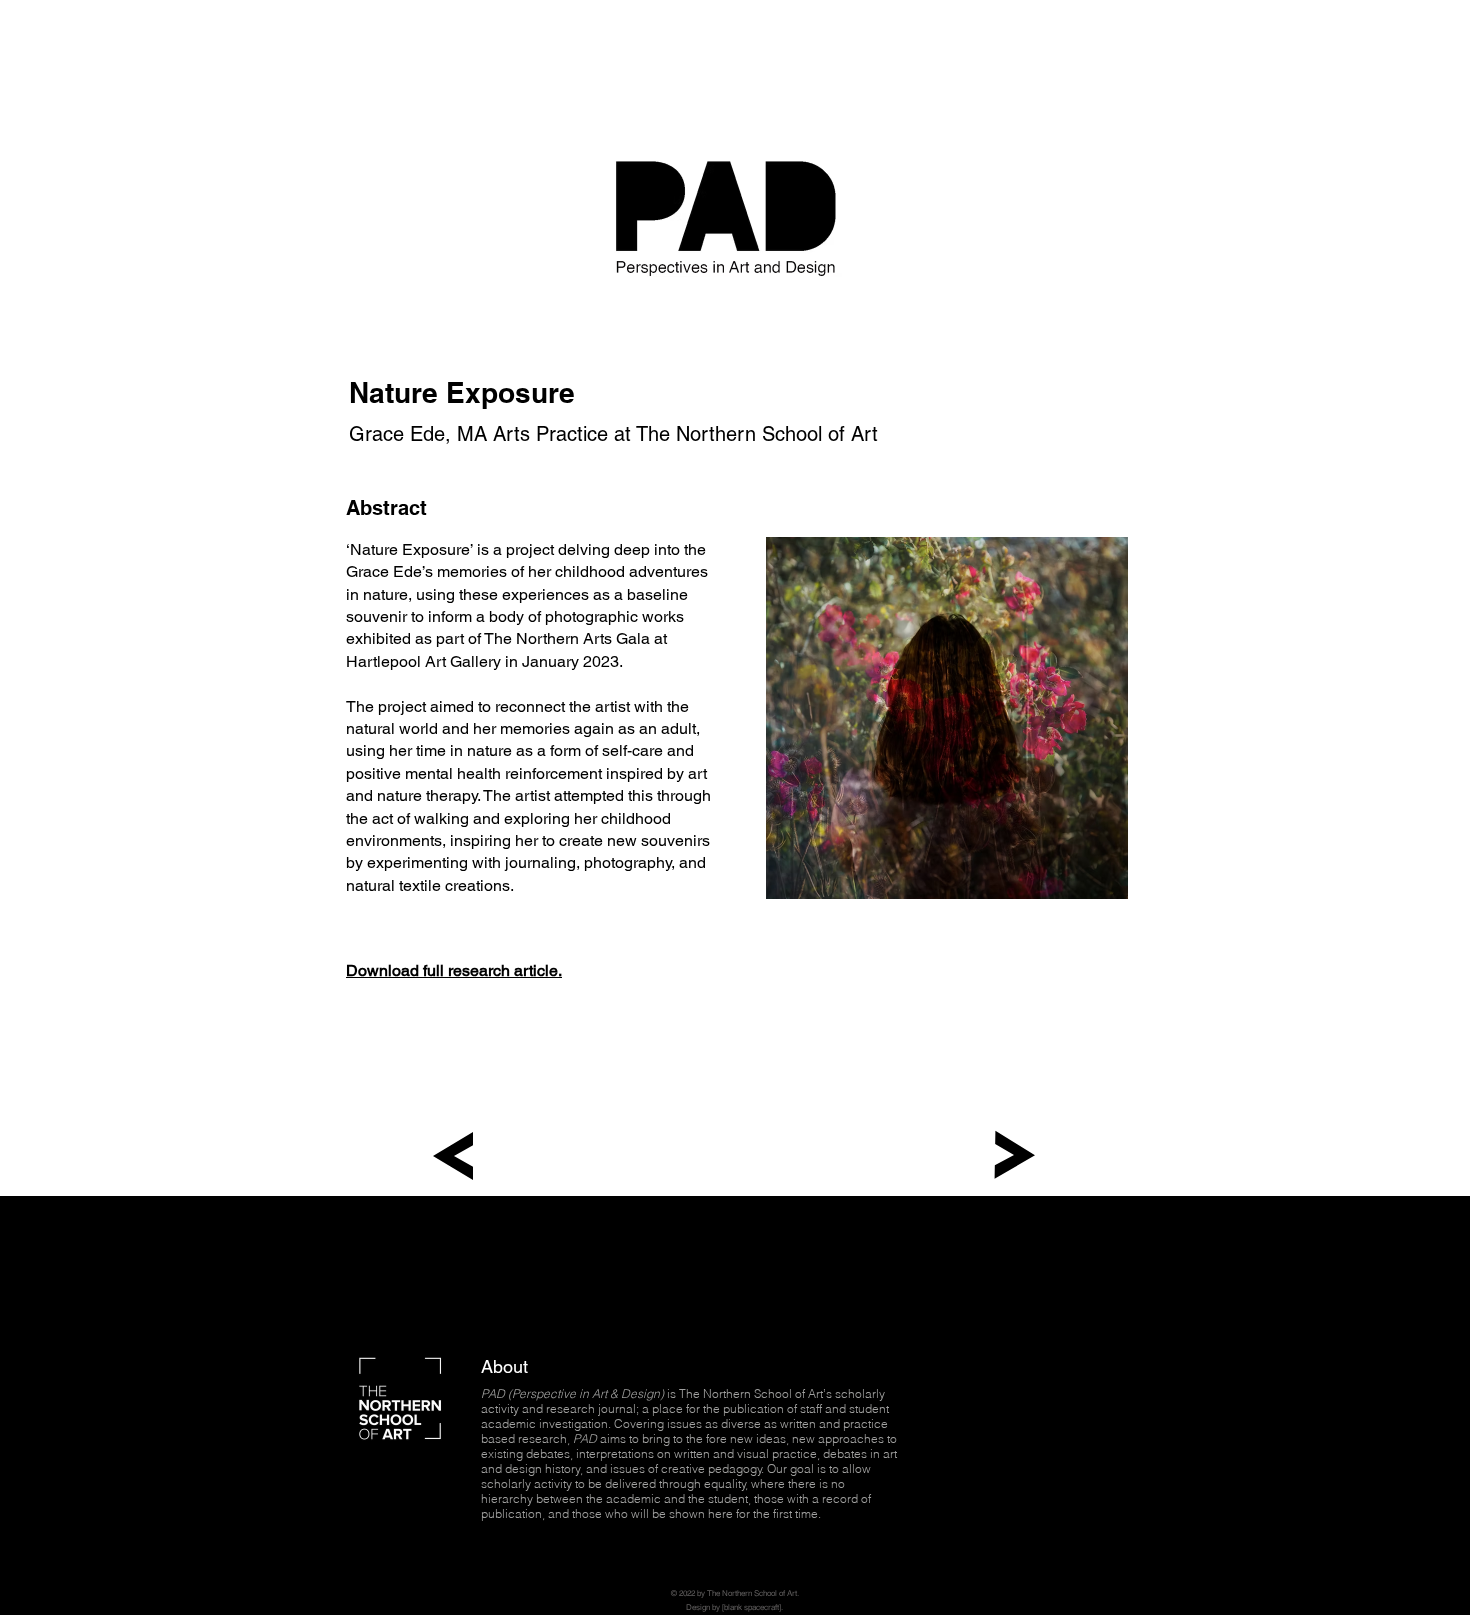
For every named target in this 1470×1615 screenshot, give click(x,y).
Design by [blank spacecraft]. (734, 1607)
